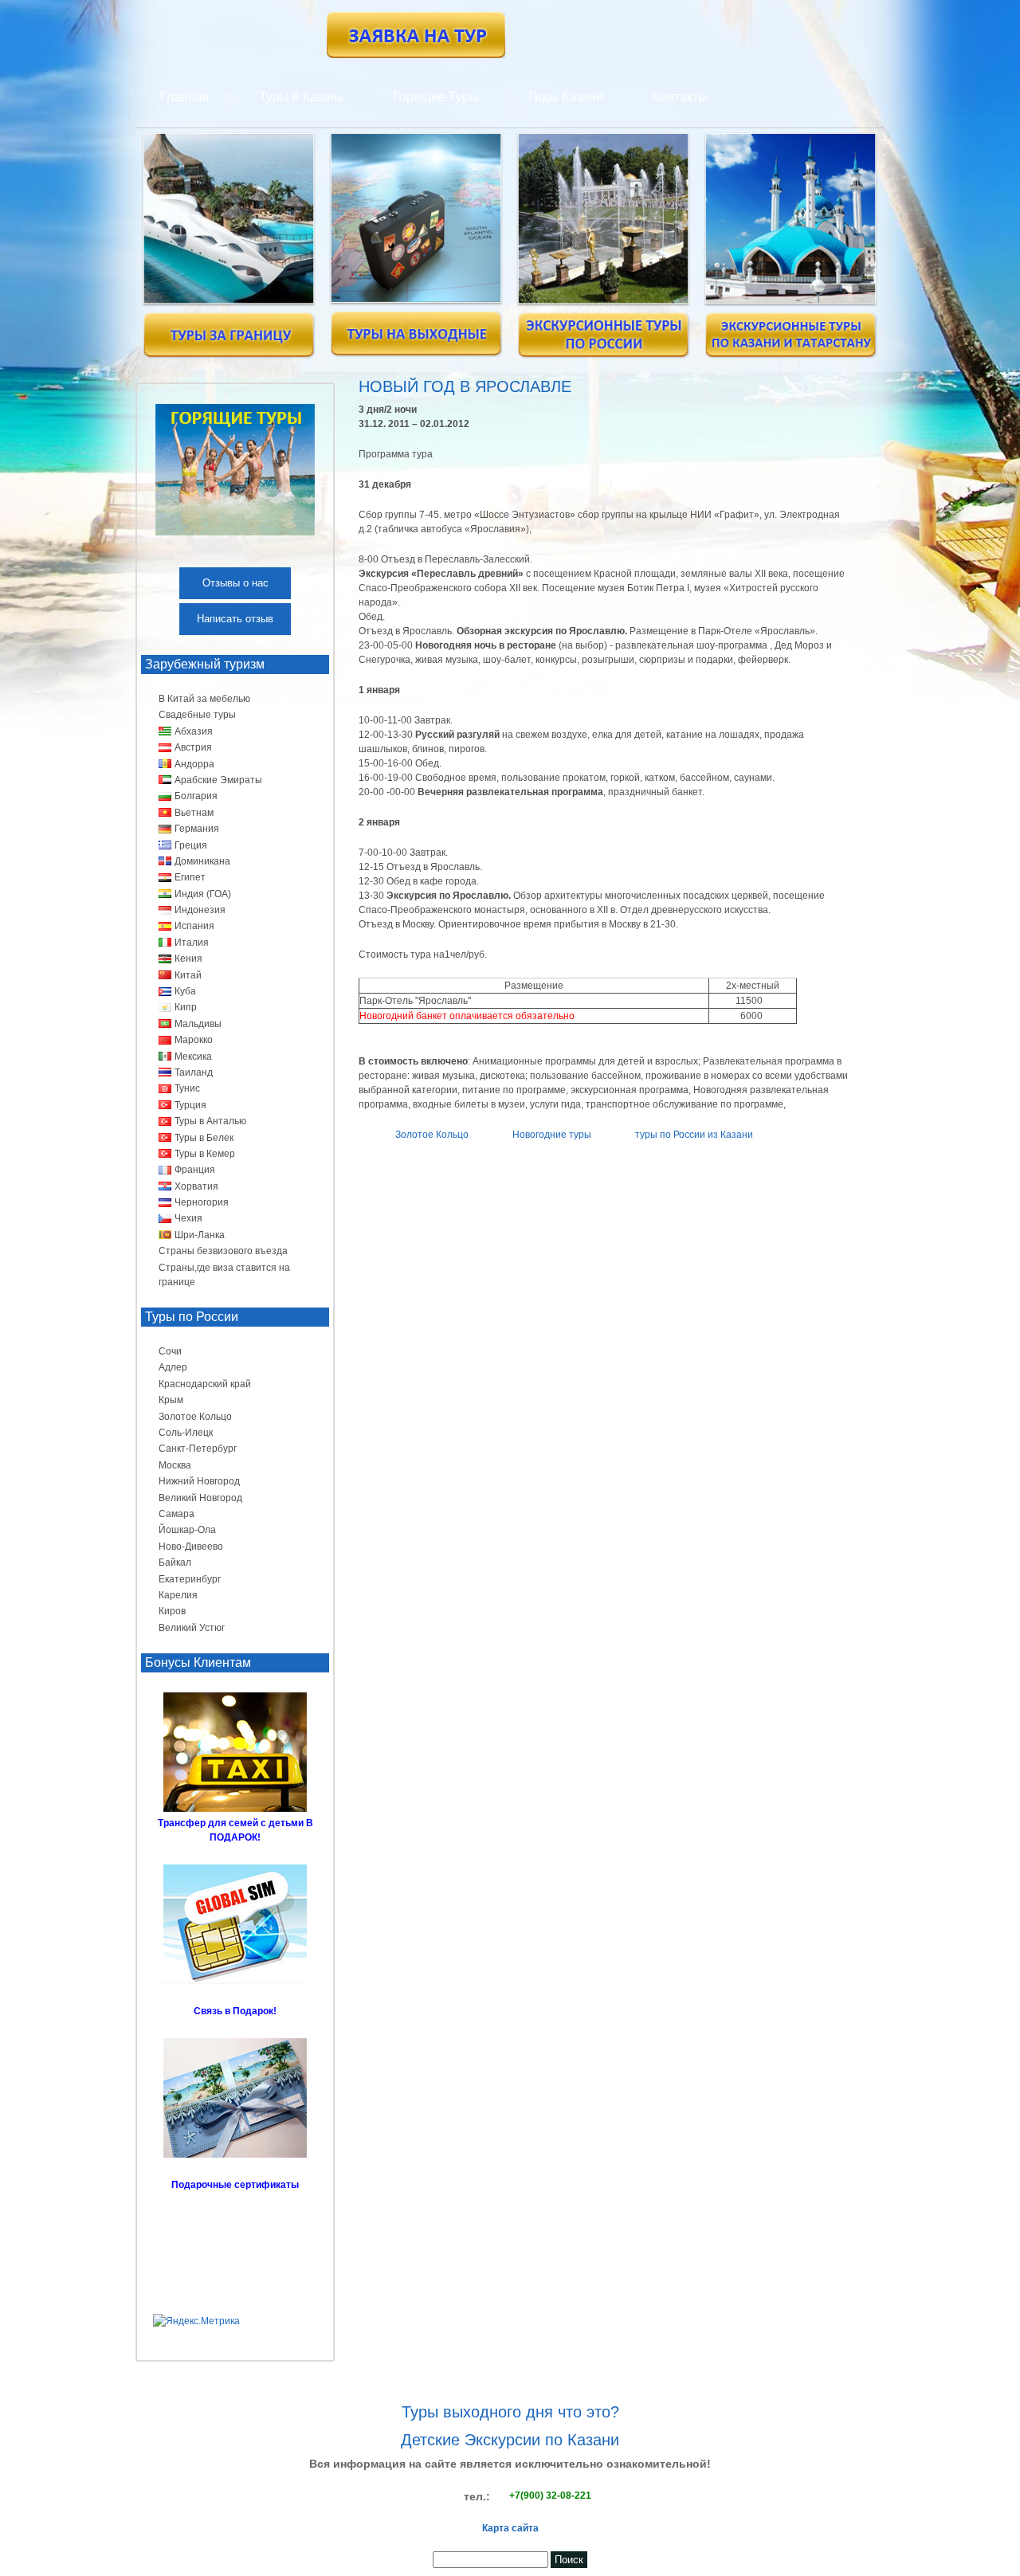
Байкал (175, 1562)
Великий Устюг (192, 1628)
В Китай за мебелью (204, 699)
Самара (177, 1514)
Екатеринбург (190, 1579)
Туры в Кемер (205, 1154)
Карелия (178, 1595)
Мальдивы (198, 1024)
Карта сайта (510, 2528)
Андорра (194, 764)
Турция (190, 1105)
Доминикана (202, 861)
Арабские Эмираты (218, 780)
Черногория (202, 1202)
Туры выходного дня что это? (510, 2412)
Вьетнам (194, 813)
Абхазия (194, 731)
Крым (171, 1400)
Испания (194, 926)
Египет (190, 877)
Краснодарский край (205, 1384)
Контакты (680, 97)
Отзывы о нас (235, 583)
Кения (188, 959)
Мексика (193, 1057)
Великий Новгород (200, 1498)
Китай (188, 975)
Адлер (173, 1367)
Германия (197, 829)
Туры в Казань (301, 97)
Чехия (188, 1218)
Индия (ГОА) (203, 894)
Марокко (194, 1040)
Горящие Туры (436, 97)
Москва (175, 1465)
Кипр (186, 1007)
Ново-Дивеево (191, 1547)
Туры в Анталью (210, 1121)
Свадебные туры (197, 715)
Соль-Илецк (186, 1433)
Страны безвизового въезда (223, 1251)
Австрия (193, 747)
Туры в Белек (204, 1138)
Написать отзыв (235, 619)
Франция (195, 1170)
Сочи (170, 1351)
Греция (191, 845)
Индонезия (200, 910)
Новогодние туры (552, 1135)
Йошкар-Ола (187, 1530)
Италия (192, 943)
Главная (185, 97)
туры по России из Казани (694, 1135)
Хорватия (196, 1186)
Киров (172, 1611)
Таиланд (194, 1072)
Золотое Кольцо (432, 1135)
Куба (185, 991)
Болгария (196, 796)
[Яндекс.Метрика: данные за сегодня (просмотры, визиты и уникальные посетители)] (196, 2321)
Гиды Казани (566, 97)
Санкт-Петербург (198, 1449)
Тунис (187, 1088)
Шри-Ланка (200, 1235)
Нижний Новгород (199, 1481)
